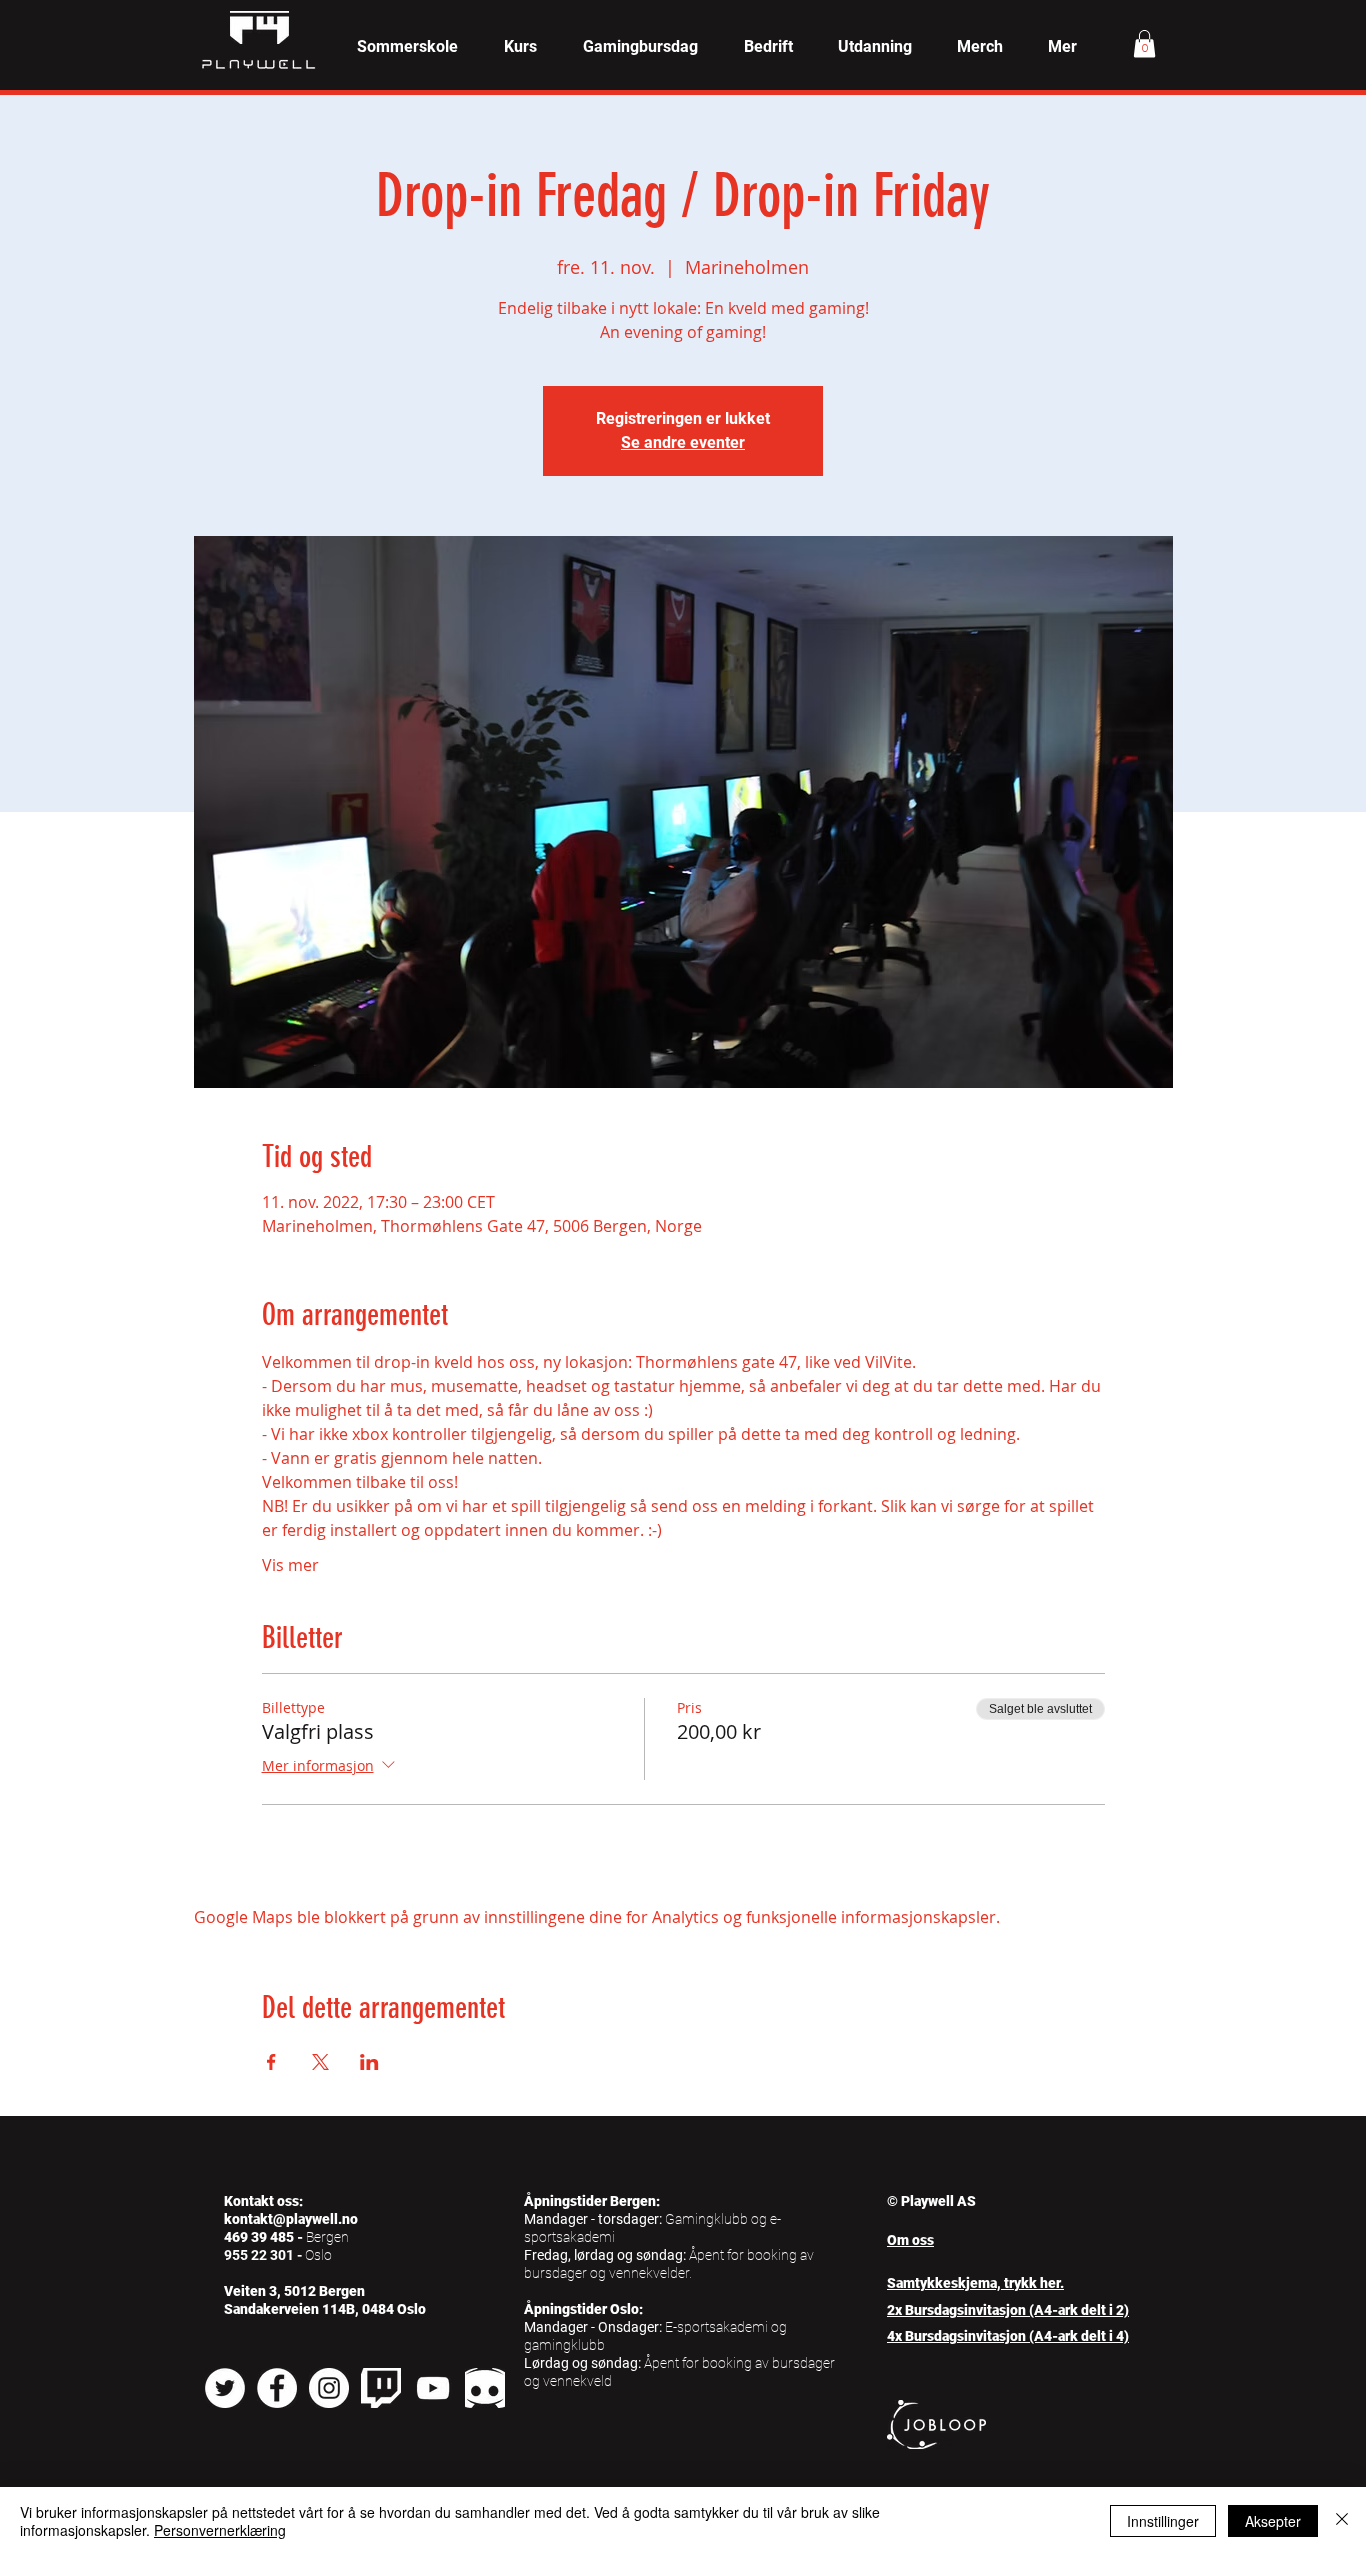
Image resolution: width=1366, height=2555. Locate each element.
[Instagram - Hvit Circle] (329, 2388)
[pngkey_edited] (485, 2388)
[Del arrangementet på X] (320, 2062)
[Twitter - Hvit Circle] (225, 2388)
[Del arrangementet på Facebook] (271, 2062)
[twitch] (381, 2388)
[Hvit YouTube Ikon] (433, 2388)
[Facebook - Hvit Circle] (277, 2388)
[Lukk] (1342, 2521)
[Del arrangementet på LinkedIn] (369, 2062)
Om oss (910, 2240)
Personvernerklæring (220, 2530)
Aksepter (1273, 2521)
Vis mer (290, 1565)
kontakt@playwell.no (291, 2219)
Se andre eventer (683, 442)
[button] (520, 47)
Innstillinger (1163, 2521)
